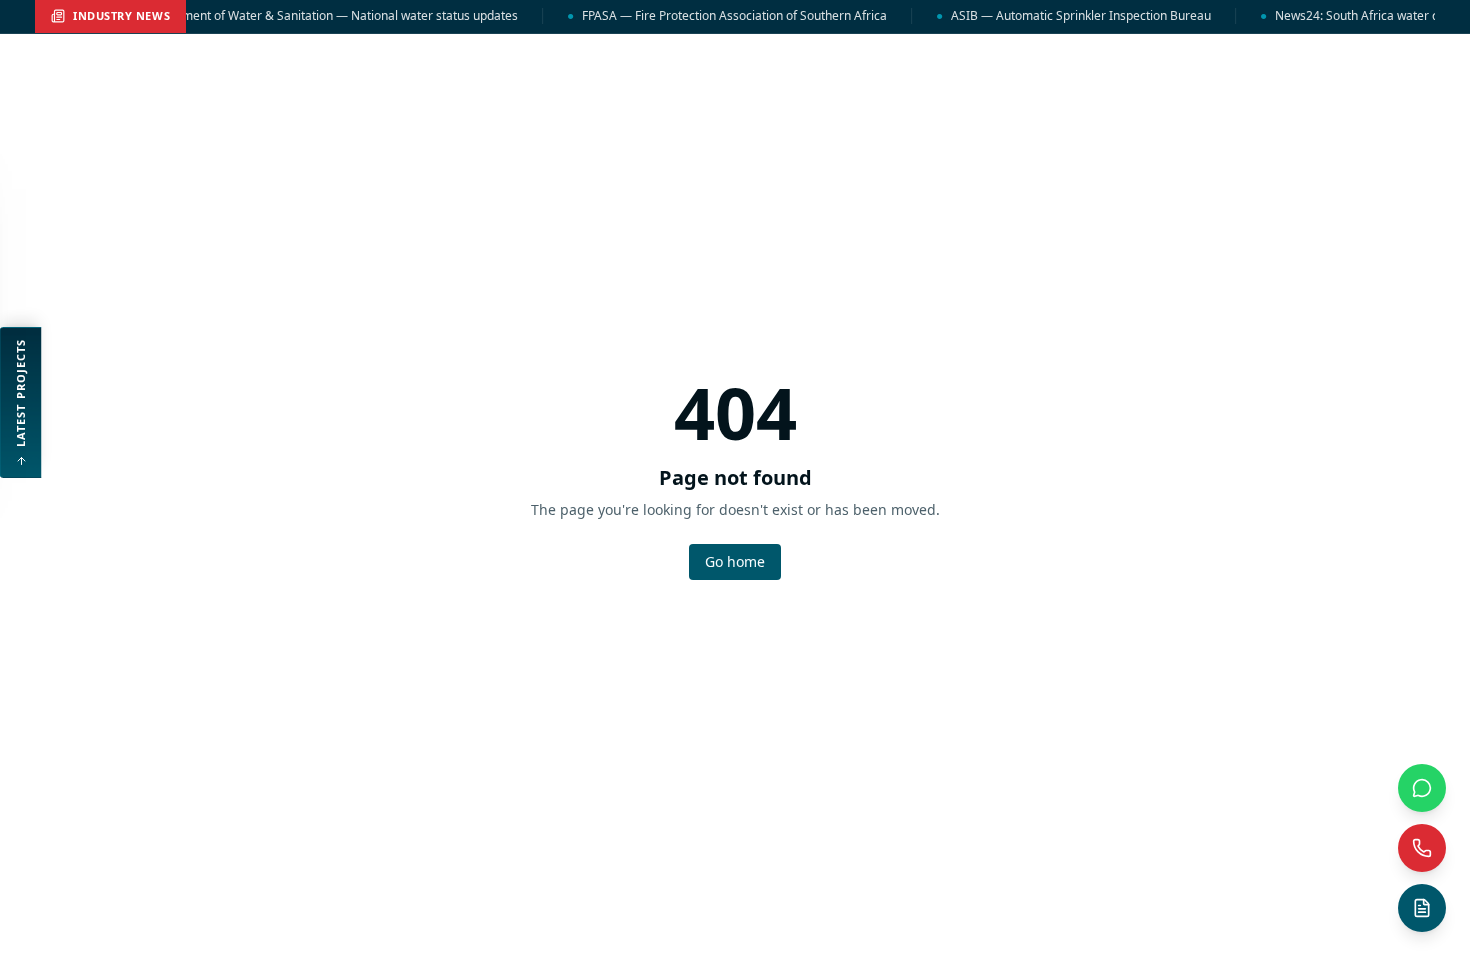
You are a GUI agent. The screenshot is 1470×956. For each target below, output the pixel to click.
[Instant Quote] (1422, 908)
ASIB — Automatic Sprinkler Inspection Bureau (1072, 16)
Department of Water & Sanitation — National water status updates (322, 16)
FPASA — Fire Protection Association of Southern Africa (726, 16)
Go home (735, 561)
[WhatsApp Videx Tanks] (1422, 788)
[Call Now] (1422, 848)
